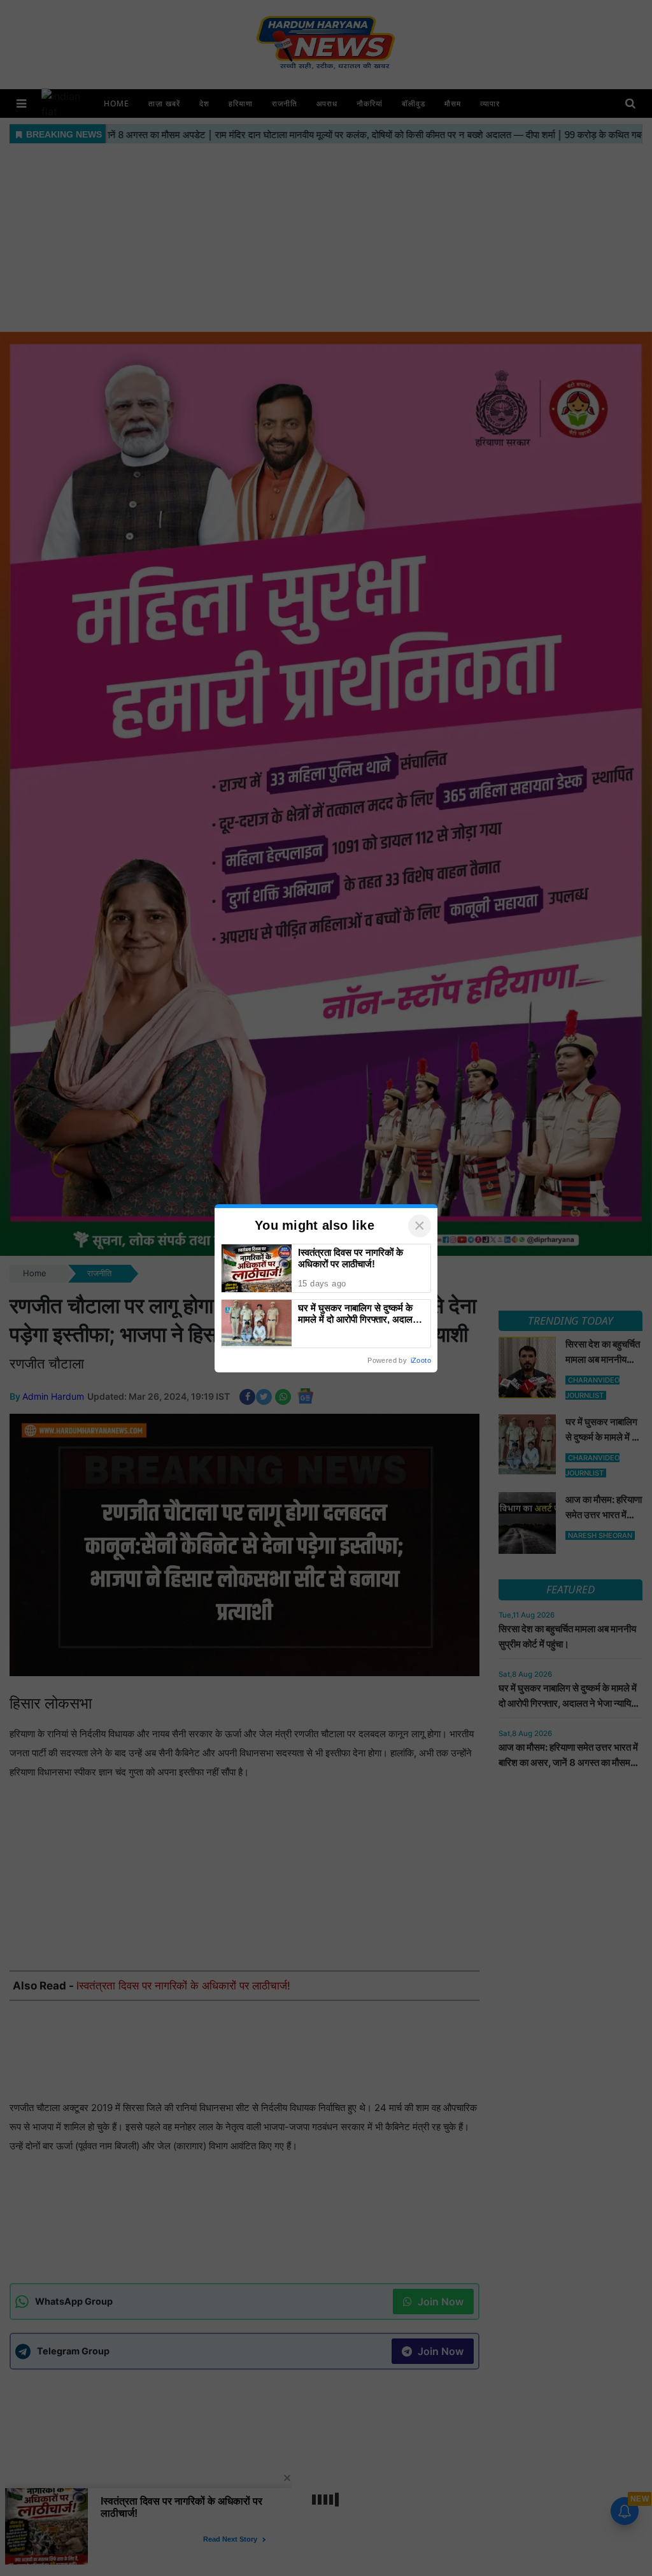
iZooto (421, 1360)
